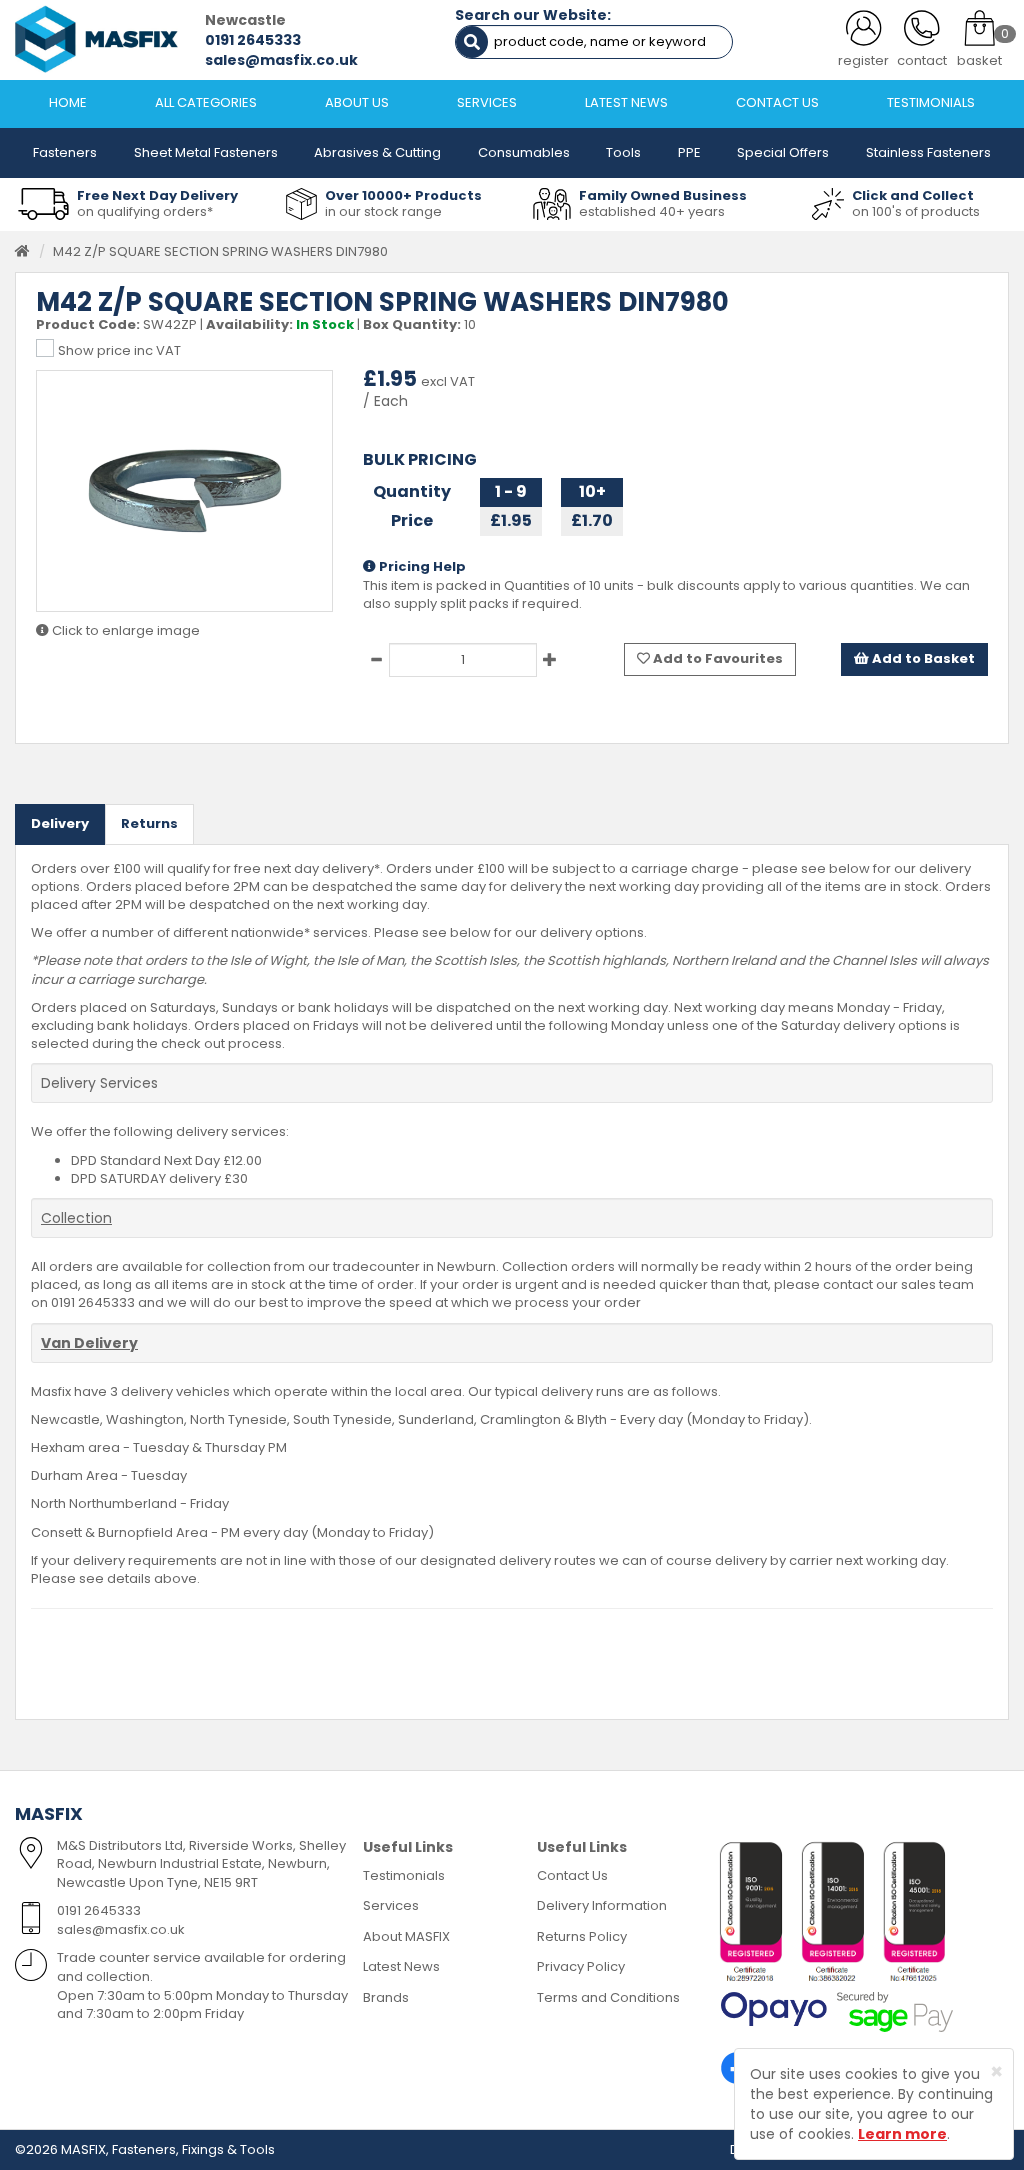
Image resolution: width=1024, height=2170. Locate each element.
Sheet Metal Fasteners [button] (206, 152)
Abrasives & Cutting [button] (377, 152)
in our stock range (383, 211)
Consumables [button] (524, 152)
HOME (68, 102)
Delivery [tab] (60, 823)
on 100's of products (916, 211)
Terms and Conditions (608, 1997)
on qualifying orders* (145, 211)
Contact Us (572, 1875)
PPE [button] (689, 152)
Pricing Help (421, 567)
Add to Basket (922, 658)
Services (391, 1905)
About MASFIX (406, 1936)
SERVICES (487, 102)
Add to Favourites (716, 658)
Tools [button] (623, 152)
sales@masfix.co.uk (281, 60)
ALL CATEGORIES (206, 102)
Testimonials (404, 1875)
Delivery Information (602, 1905)
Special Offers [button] (783, 152)
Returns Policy (582, 1936)
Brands (386, 1997)
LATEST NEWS (626, 102)
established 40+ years (652, 211)
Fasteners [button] (65, 152)
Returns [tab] (149, 823)
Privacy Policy (581, 1966)
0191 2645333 (253, 40)
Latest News (401, 1966)
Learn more (902, 2134)
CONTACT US (777, 102)
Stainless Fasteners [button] (928, 152)
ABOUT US (357, 102)
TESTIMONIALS (931, 102)
